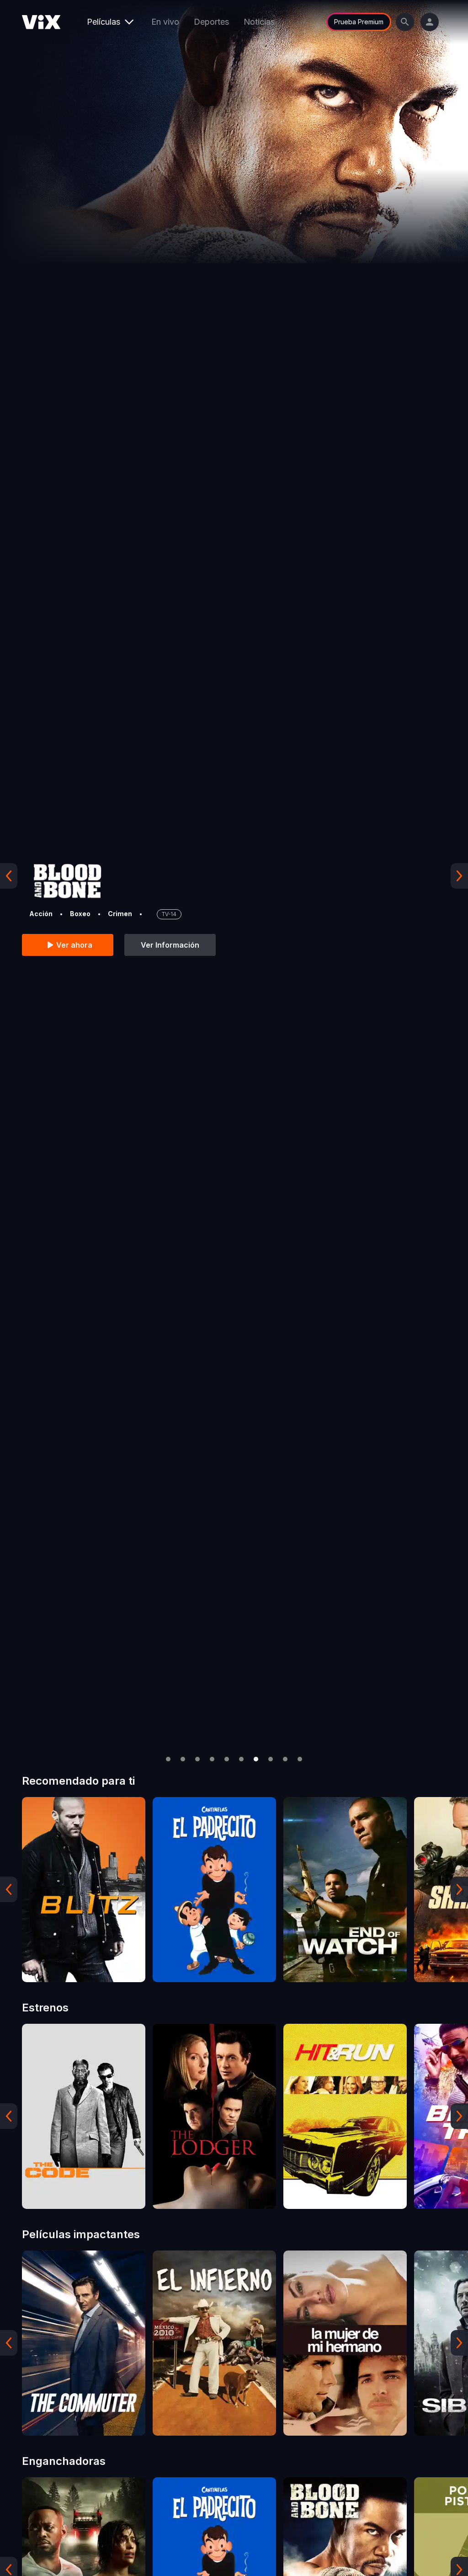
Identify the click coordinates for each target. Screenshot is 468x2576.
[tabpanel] (84, 1890)
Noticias (259, 22)
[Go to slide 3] (197, 1759)
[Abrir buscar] (405, 22)
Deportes (211, 22)
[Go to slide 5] (227, 1759)
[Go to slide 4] (212, 1759)
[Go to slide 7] (256, 1759)
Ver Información (170, 945)
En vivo (165, 22)
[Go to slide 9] (285, 1759)
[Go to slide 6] (241, 1759)
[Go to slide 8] (271, 1759)
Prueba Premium (359, 22)
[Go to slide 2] (183, 1759)
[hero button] (234, 876)
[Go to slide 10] (300, 1759)
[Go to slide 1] (168, 1759)
